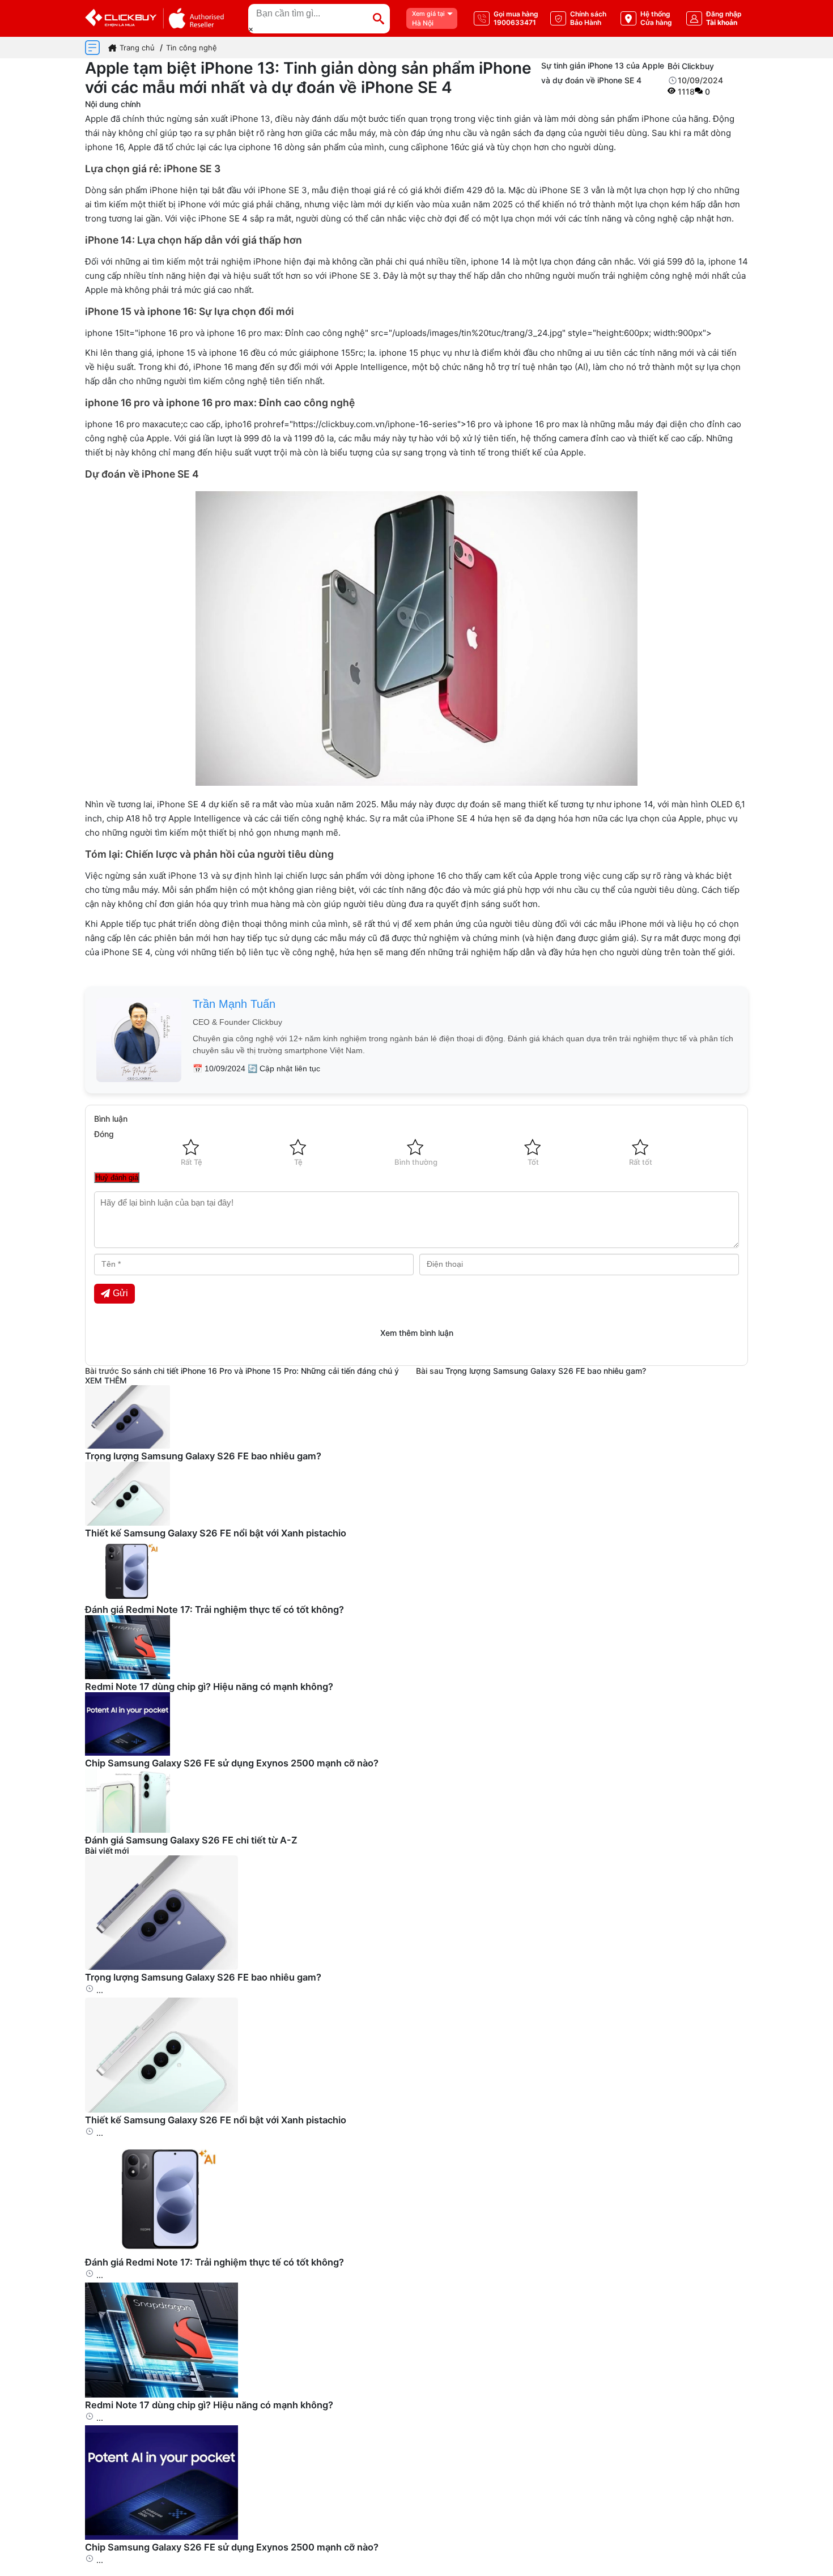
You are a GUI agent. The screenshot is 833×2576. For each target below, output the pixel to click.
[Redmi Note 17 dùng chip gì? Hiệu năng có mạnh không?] (161, 2394)
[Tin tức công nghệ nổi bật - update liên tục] (127, 1445)
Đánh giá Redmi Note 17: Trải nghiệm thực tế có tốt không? (214, 1610)
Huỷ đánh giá (117, 1178)
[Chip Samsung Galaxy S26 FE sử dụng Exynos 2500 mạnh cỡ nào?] (161, 2537)
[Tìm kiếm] (379, 19)
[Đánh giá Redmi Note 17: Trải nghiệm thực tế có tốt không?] (161, 2252)
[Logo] (154, 18)
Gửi (120, 1293)
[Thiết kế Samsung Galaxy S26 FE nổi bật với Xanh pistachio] (161, 2109)
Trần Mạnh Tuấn (234, 1004)
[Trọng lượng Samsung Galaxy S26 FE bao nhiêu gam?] (161, 1967)
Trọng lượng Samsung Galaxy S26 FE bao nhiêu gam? (546, 1371)
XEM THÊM (106, 1380)
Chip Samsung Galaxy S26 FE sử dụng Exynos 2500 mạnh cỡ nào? (232, 1763)
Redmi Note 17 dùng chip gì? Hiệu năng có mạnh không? (209, 1687)
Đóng (104, 1134)
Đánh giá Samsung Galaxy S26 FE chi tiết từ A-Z (191, 1840)
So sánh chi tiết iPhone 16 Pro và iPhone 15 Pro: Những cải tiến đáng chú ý (260, 1371)
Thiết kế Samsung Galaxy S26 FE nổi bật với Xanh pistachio (216, 1533)
